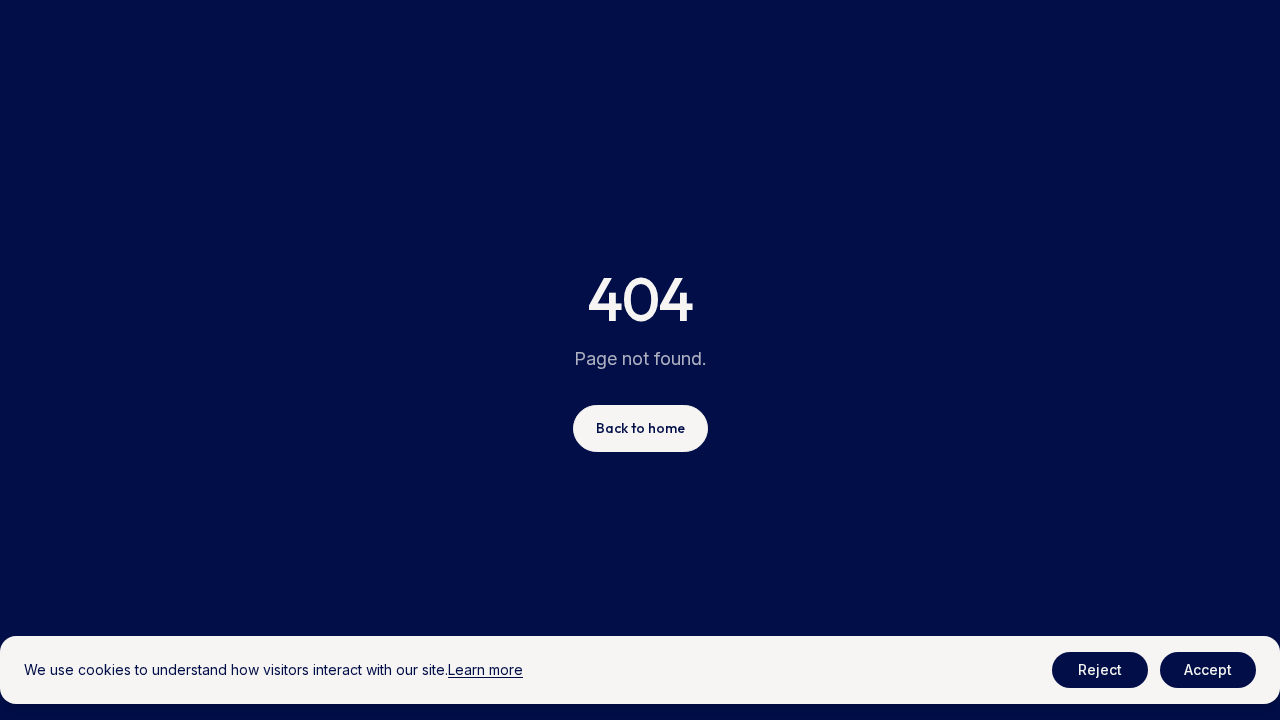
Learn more (485, 669)
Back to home (640, 428)
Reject (1100, 669)
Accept (1208, 669)
